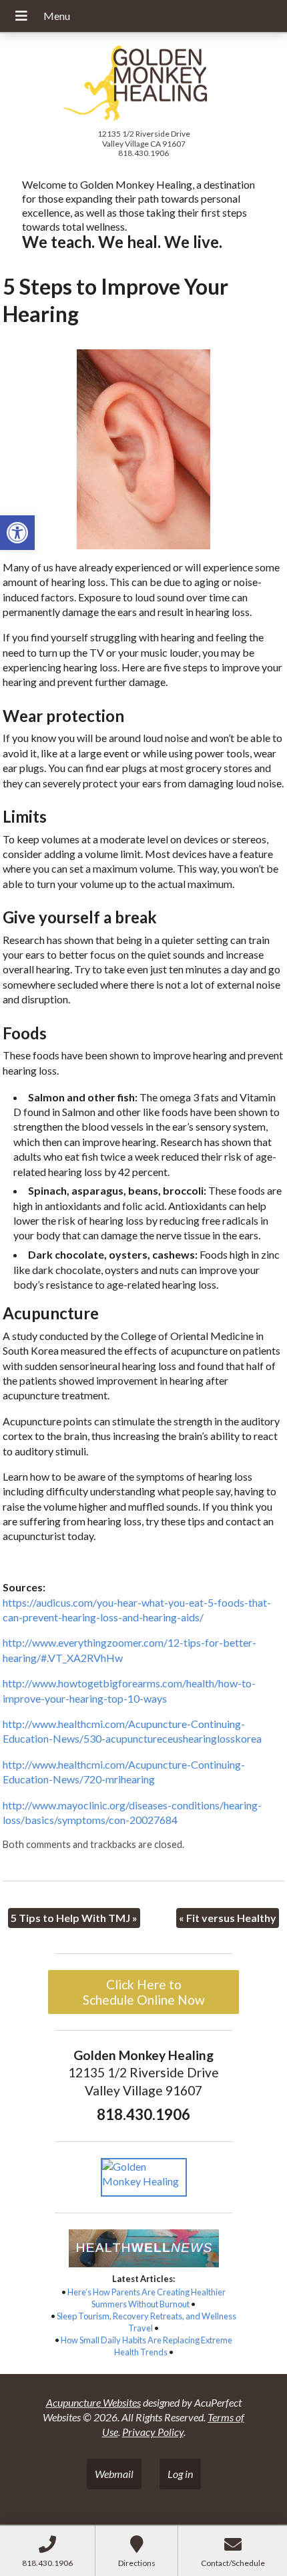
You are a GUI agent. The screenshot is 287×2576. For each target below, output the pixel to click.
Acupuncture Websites (93, 2402)
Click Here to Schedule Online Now (144, 1992)
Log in (180, 2474)
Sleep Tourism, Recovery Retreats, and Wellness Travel (147, 2322)
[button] (17, 533)
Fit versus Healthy (228, 1918)
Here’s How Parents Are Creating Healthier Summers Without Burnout (147, 2298)
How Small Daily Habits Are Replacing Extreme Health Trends (147, 2346)
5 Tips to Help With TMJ (74, 1918)
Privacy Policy (153, 2432)
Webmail (114, 2474)
